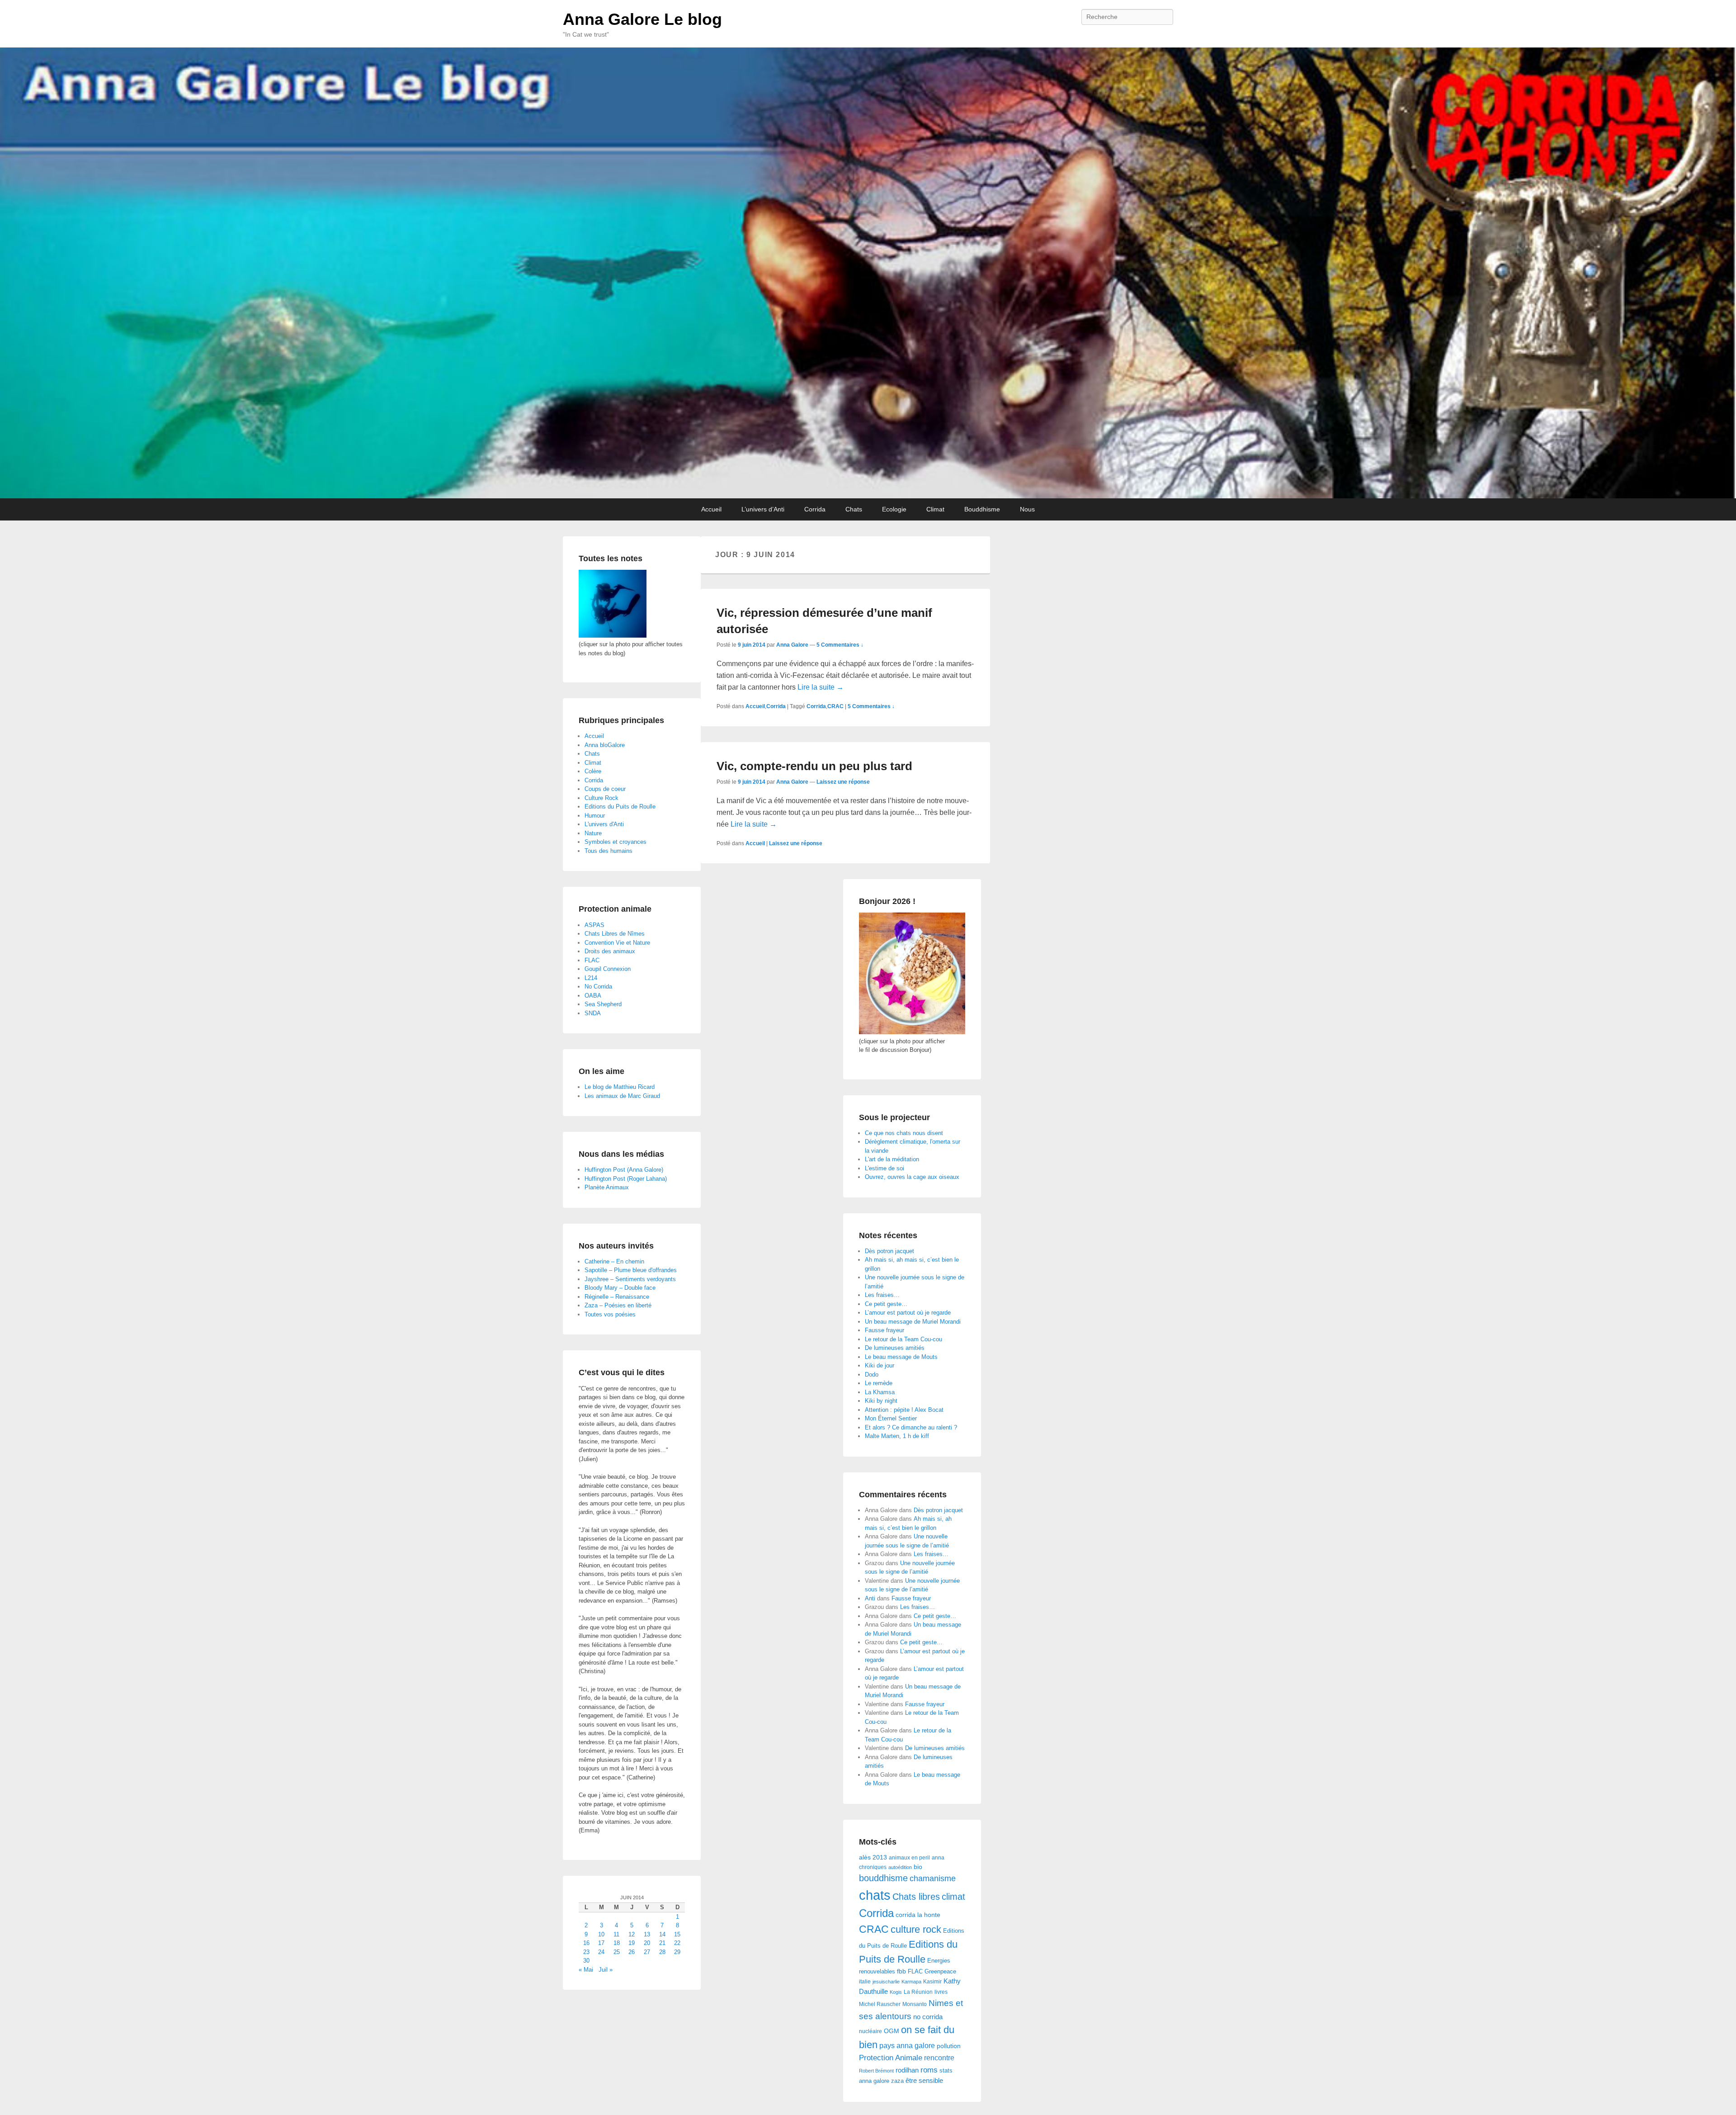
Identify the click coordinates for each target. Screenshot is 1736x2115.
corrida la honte (918, 1915)
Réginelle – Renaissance (617, 1297)
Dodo (872, 1375)
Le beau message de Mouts (901, 1357)
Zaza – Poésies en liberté (618, 1305)
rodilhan (907, 2070)
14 (662, 1934)
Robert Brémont (876, 2071)
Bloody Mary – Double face (620, 1288)
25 (617, 1952)
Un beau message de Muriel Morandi (913, 1322)
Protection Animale (891, 2058)
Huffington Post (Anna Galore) (624, 1170)
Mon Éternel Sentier (891, 1418)
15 (677, 1934)
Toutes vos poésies (610, 1314)
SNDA (593, 1013)
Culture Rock (601, 798)
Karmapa (911, 1982)
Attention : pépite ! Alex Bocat (904, 1410)
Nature (593, 833)
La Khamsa (880, 1392)
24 (601, 1952)
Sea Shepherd (603, 1004)
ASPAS (594, 925)
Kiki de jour (880, 1365)
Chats (854, 509)
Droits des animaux (610, 951)
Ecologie (894, 509)
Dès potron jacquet (889, 1251)
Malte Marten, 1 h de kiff (897, 1436)
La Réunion (918, 1992)
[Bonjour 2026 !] (912, 1032)
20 (647, 1943)
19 (632, 1943)
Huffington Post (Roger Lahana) (626, 1179)
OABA (593, 996)
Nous (1027, 509)
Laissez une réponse (843, 782)
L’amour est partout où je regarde (908, 1313)
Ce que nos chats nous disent (904, 1133)
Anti (870, 1598)
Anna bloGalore (605, 745)
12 (632, 1934)
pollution (949, 2046)
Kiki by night (881, 1401)
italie (865, 1982)
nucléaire (870, 2031)
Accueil (711, 509)
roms (929, 2070)
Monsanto (915, 2004)
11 (616, 1934)
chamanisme (933, 1878)
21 (662, 1943)
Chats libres (916, 1897)
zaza (897, 2081)
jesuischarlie (886, 1982)
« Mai (586, 1970)
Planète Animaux (607, 1187)
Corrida (815, 509)
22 (677, 1943)
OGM (892, 2031)
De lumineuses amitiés (895, 1348)
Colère (593, 771)
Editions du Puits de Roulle (620, 807)
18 (617, 1943)
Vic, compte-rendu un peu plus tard (814, 766)
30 (586, 1961)
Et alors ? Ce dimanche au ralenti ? (911, 1427)
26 (632, 1952)
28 (662, 1952)
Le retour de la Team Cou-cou (903, 1339)
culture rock (916, 1929)
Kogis (896, 1992)
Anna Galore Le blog (642, 19)
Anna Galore (792, 645)
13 (647, 1934)
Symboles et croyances (616, 842)
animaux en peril (909, 1858)
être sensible (924, 2080)
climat (953, 1897)
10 (601, 1934)
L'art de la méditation (892, 1159)
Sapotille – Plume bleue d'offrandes (631, 1270)
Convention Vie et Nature (617, 943)
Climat (935, 509)
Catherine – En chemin (614, 1261)
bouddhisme (883, 1878)
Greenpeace (940, 1971)
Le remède (879, 1383)
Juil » (606, 1970)
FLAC (915, 1971)
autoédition (900, 1867)
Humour (595, 816)
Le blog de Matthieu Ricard (620, 1087)
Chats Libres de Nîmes (615, 934)
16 (586, 1943)
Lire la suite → (821, 687)
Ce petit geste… (886, 1304)
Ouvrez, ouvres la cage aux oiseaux (912, 1177)
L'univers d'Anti (604, 824)
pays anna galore (907, 2046)
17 (601, 1943)
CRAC (835, 706)
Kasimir (932, 1981)
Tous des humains (609, 851)
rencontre (939, 2058)
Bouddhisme (982, 509)
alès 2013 (873, 1857)
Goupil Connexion (608, 969)
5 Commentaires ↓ (840, 645)
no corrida (928, 2017)
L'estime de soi (885, 1168)
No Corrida (598, 987)
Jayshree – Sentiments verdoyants (630, 1279)
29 (677, 1952)
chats (875, 1895)
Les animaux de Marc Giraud (622, 1096)
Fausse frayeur (885, 1330)
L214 (591, 978)
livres (941, 1992)
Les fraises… (882, 1295)
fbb (901, 1971)
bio (918, 1867)
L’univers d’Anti (763, 509)
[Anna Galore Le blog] (868, 273)
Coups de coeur (605, 789)
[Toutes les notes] (613, 636)
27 (647, 1952)
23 (586, 1952)
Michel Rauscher (880, 2004)
